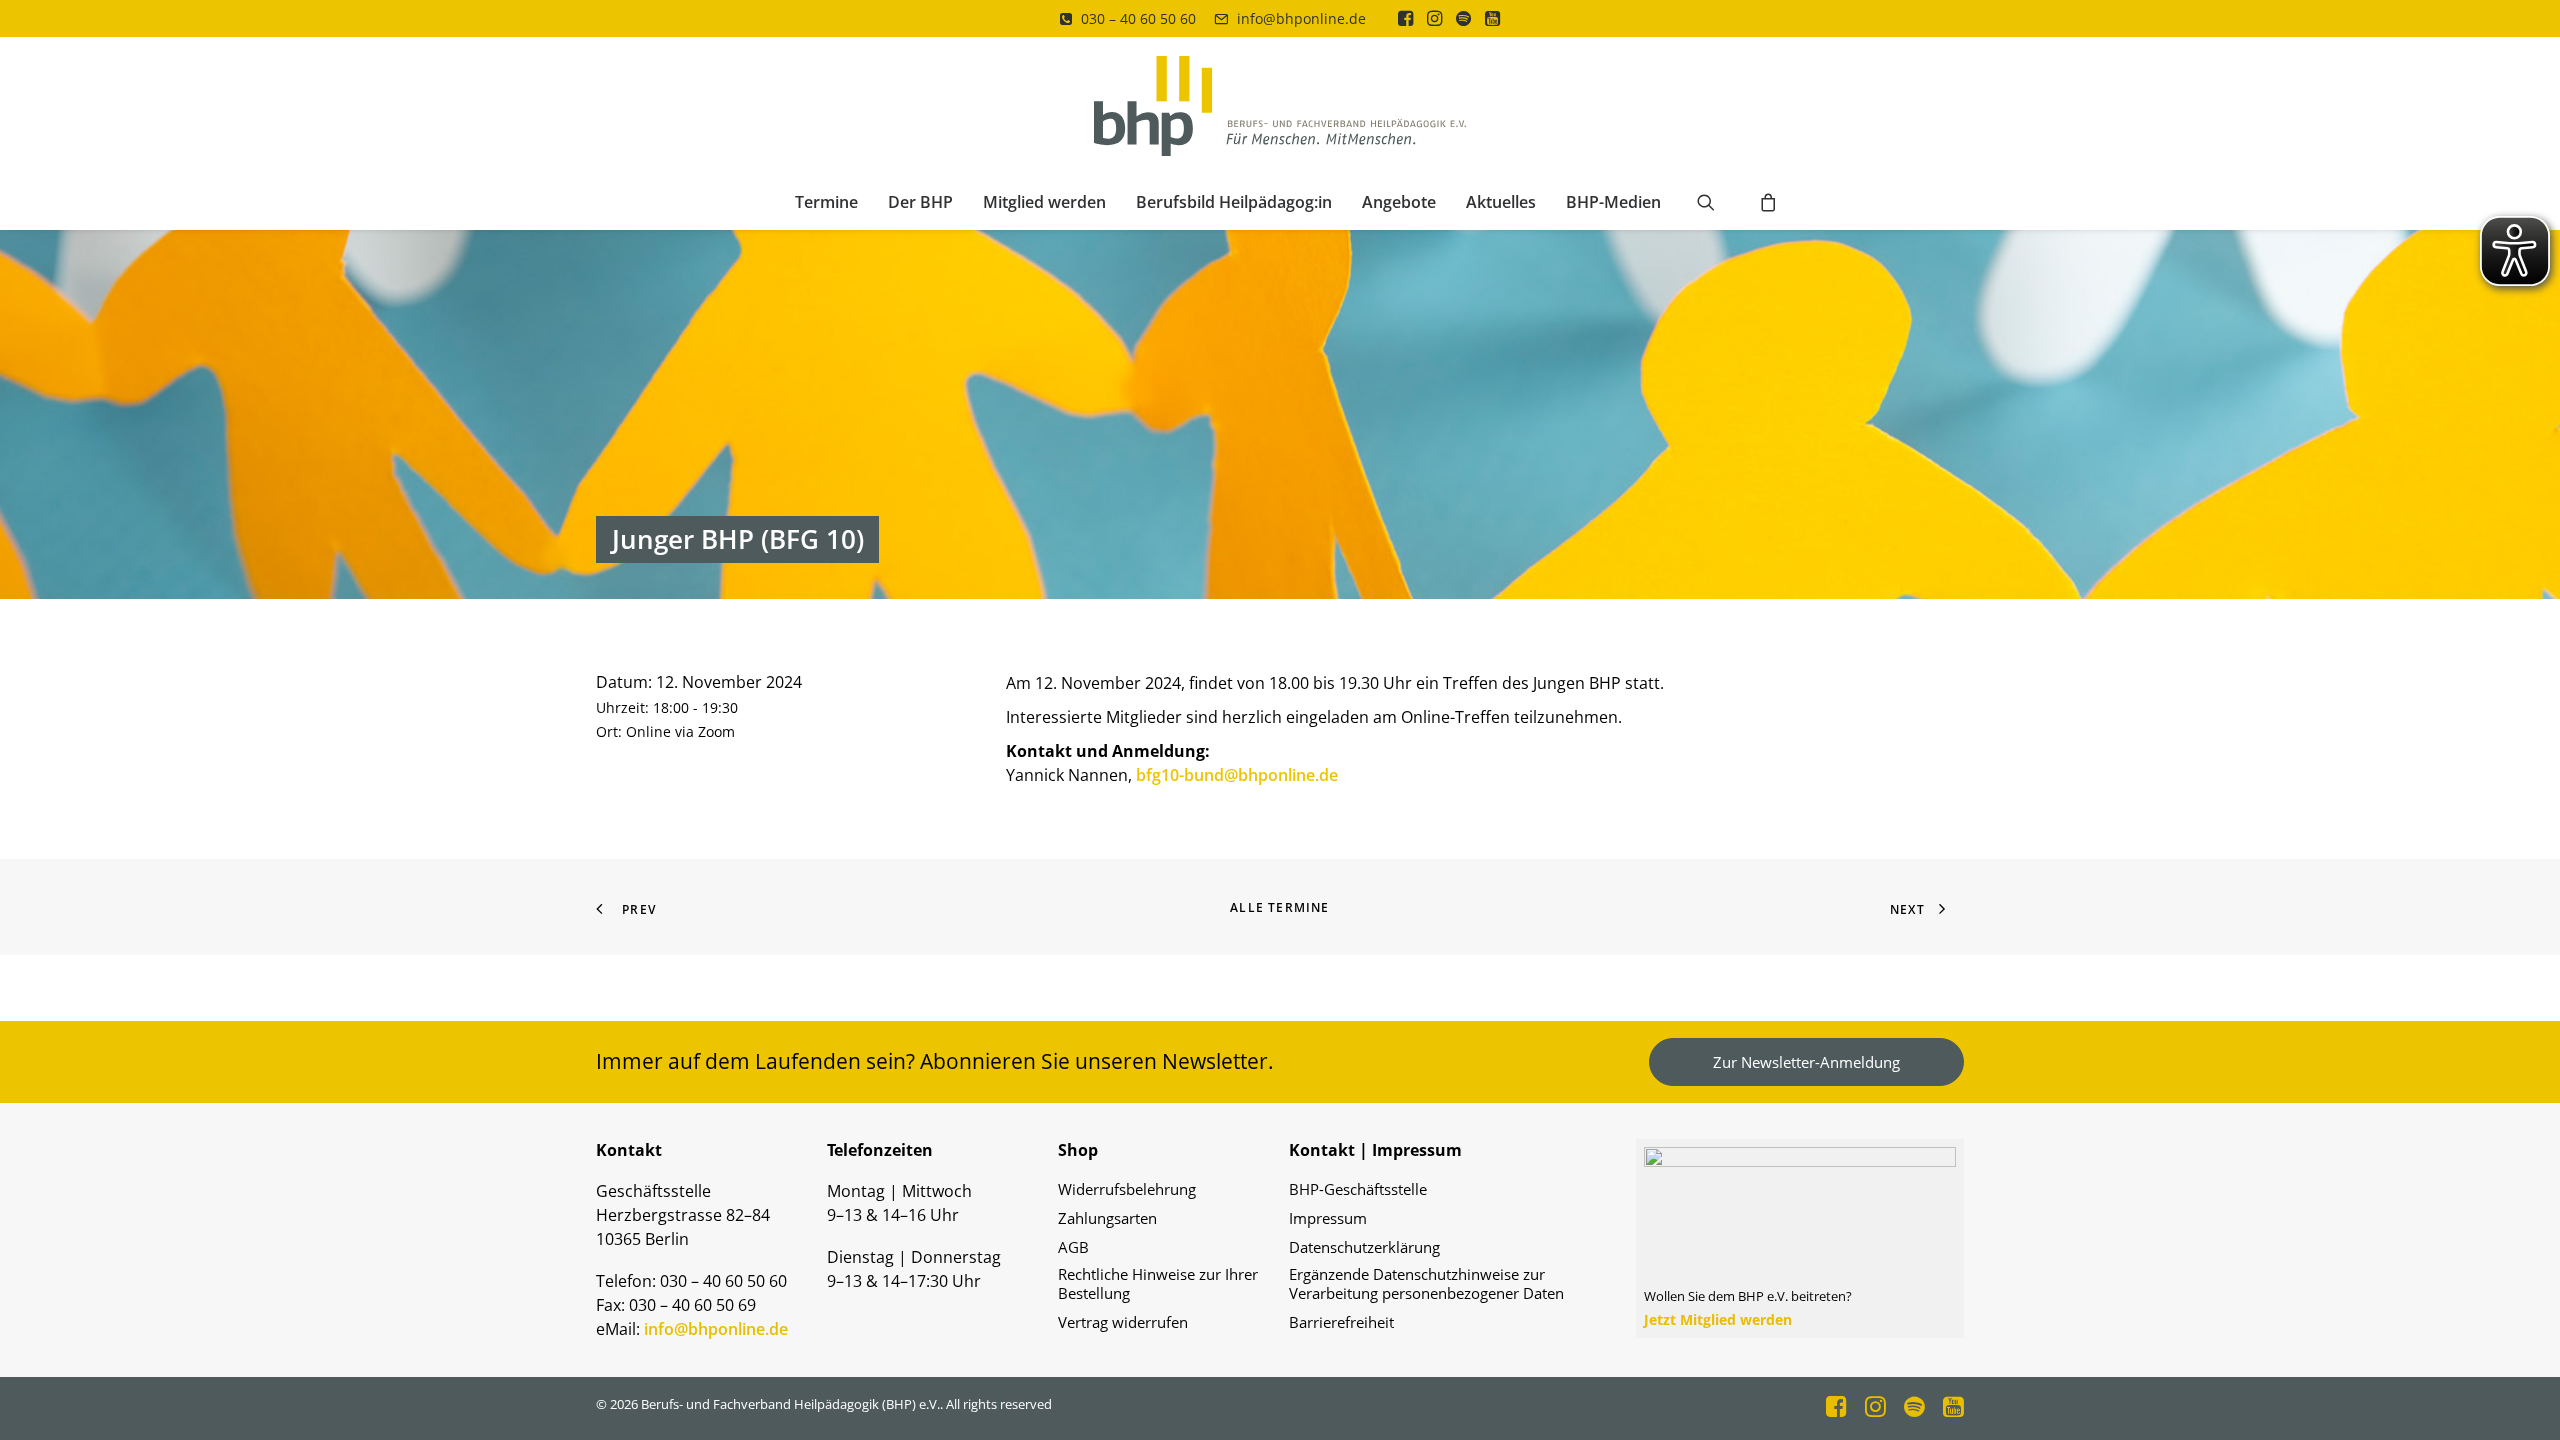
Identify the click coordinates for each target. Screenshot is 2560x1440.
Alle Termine (1279, 907)
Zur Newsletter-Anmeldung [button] (1806, 1062)
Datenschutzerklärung (1364, 1247)
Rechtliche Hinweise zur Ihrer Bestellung (1158, 1284)
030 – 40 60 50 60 (1138, 18)
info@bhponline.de (1301, 18)
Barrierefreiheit (1341, 1322)
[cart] (1762, 202)
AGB (1073, 1247)
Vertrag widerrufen (1123, 1322)
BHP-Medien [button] (1613, 202)
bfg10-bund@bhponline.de (1237, 775)
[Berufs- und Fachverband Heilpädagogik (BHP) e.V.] (1280, 106)
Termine (826, 202)
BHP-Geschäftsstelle (1358, 1189)
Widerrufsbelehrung (1127, 1189)
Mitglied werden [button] (1044, 202)
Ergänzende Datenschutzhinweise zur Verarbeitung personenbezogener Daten (1426, 1284)
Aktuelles (1501, 202)
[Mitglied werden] (1791, 1238)
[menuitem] (1128, 18)
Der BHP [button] (920, 202)
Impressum (1328, 1218)
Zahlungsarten (1107, 1218)
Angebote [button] (1399, 202)
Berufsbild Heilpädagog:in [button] (1234, 202)
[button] (1405, 18)
